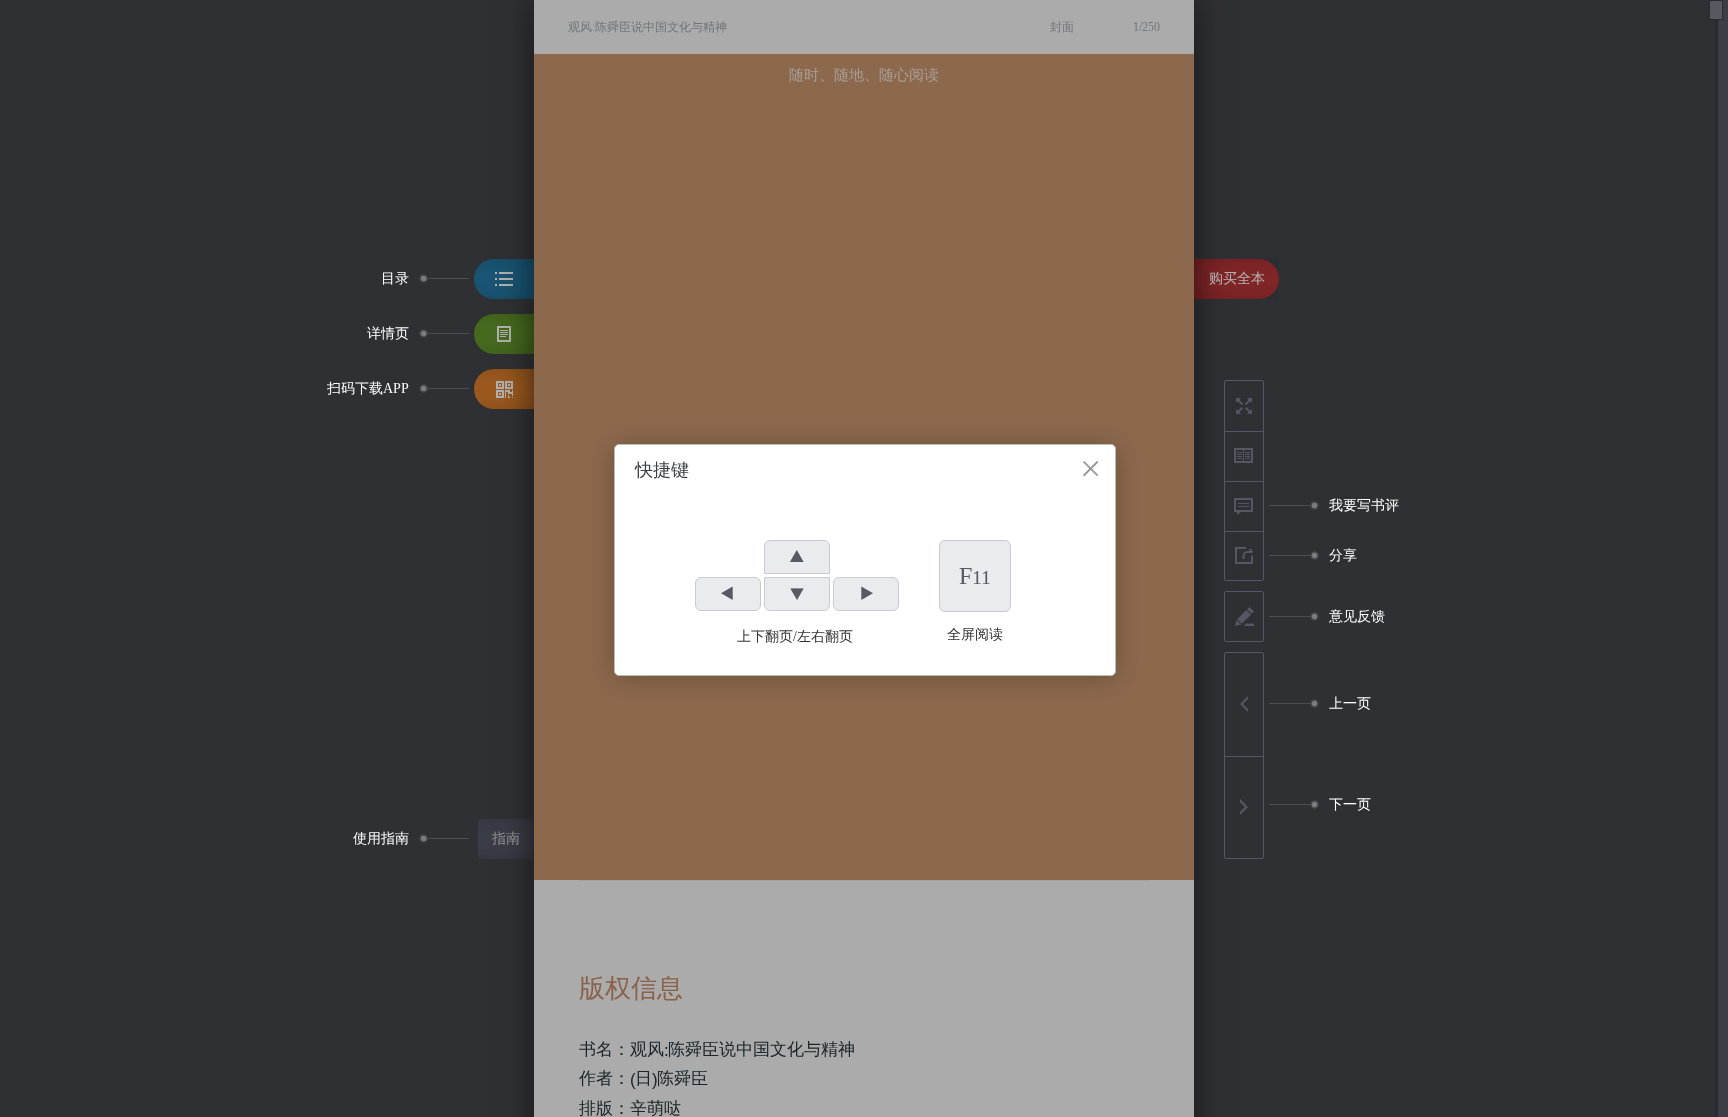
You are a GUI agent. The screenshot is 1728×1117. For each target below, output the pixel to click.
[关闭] (1090, 468)
